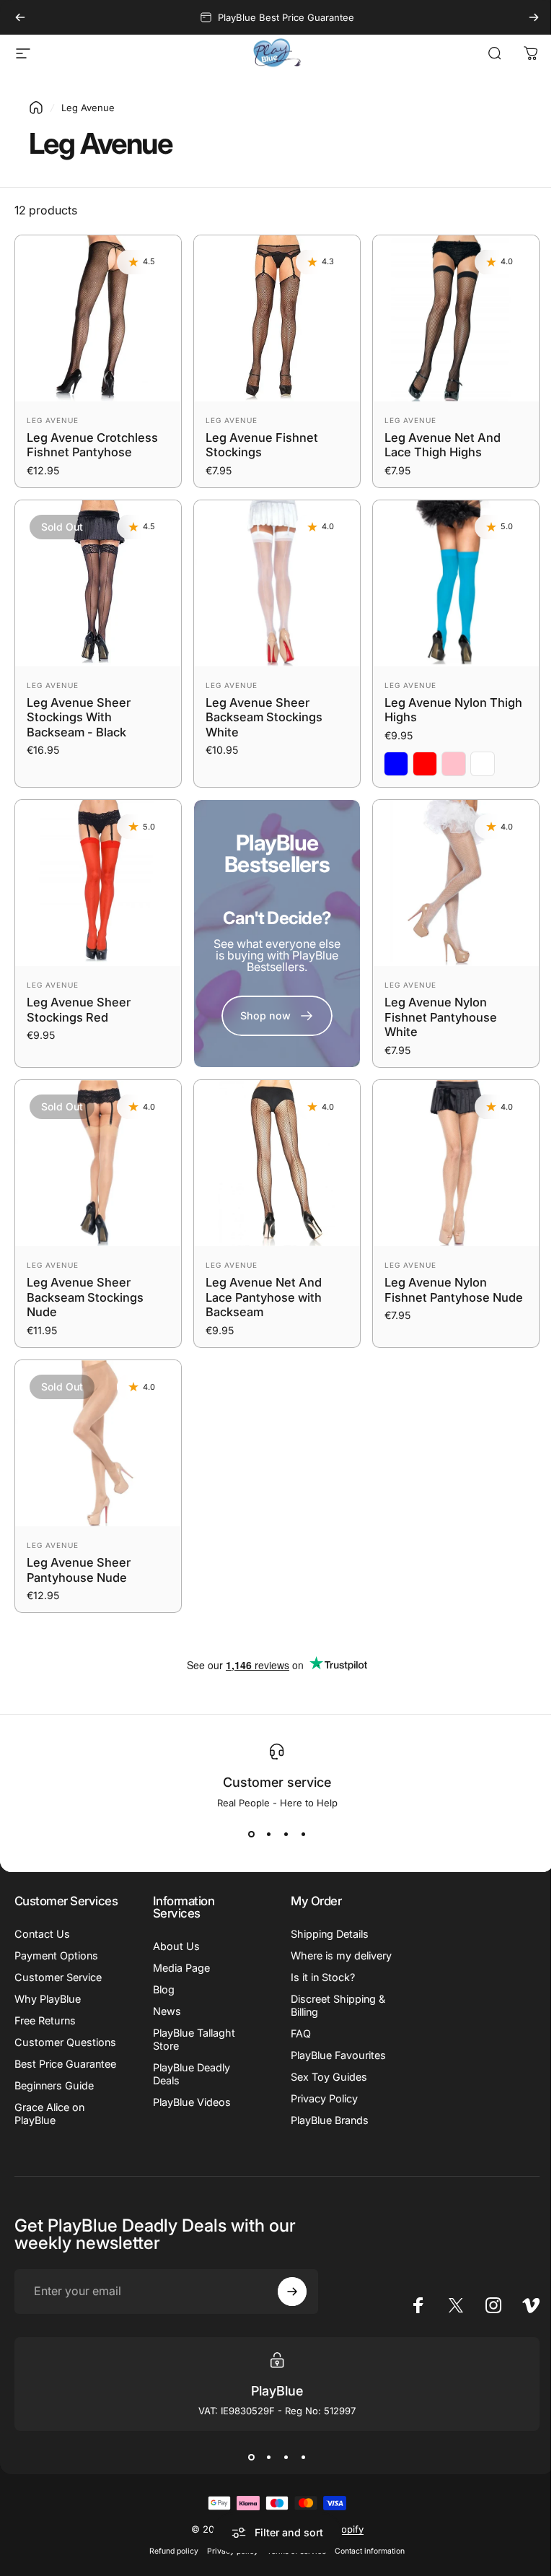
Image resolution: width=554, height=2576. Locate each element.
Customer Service (58, 1989)
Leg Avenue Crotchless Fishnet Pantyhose (92, 445)
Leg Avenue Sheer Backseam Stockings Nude (85, 1297)
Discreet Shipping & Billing (333, 2018)
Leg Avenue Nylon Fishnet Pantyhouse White (441, 1017)
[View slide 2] (263, 1835)
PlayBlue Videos (189, 2102)
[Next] (534, 17)
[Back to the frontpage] (36, 108)
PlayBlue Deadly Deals (189, 2074)
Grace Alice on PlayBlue (49, 2152)
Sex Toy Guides (324, 2090)
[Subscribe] (286, 2330)
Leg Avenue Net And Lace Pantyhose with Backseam (264, 1297)
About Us (173, 1946)
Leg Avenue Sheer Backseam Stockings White (264, 717)
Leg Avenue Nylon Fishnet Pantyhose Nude (454, 1290)
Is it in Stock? (318, 1990)
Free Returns (45, 2033)
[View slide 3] (281, 1835)
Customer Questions (39, 2061)
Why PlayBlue (48, 2011)
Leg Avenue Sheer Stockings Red (79, 1010)
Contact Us (42, 1946)
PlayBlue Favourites (333, 2068)
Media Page (179, 1968)
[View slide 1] (246, 1835)
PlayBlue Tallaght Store (191, 2039)
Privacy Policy (319, 2111)
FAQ (296, 2046)
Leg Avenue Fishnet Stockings (262, 445)
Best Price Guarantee (40, 2096)
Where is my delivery (316, 1962)
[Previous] (20, 17)
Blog (161, 1989)
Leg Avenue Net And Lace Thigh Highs (443, 445)
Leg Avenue (53, 420)
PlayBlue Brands (325, 2133)
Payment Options (56, 1968)
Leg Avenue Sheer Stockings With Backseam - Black (79, 717)
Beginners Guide (54, 2124)
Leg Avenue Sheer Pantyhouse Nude (79, 1570)
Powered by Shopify (312, 2567)
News (164, 2011)
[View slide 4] (298, 1835)
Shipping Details (325, 1934)
